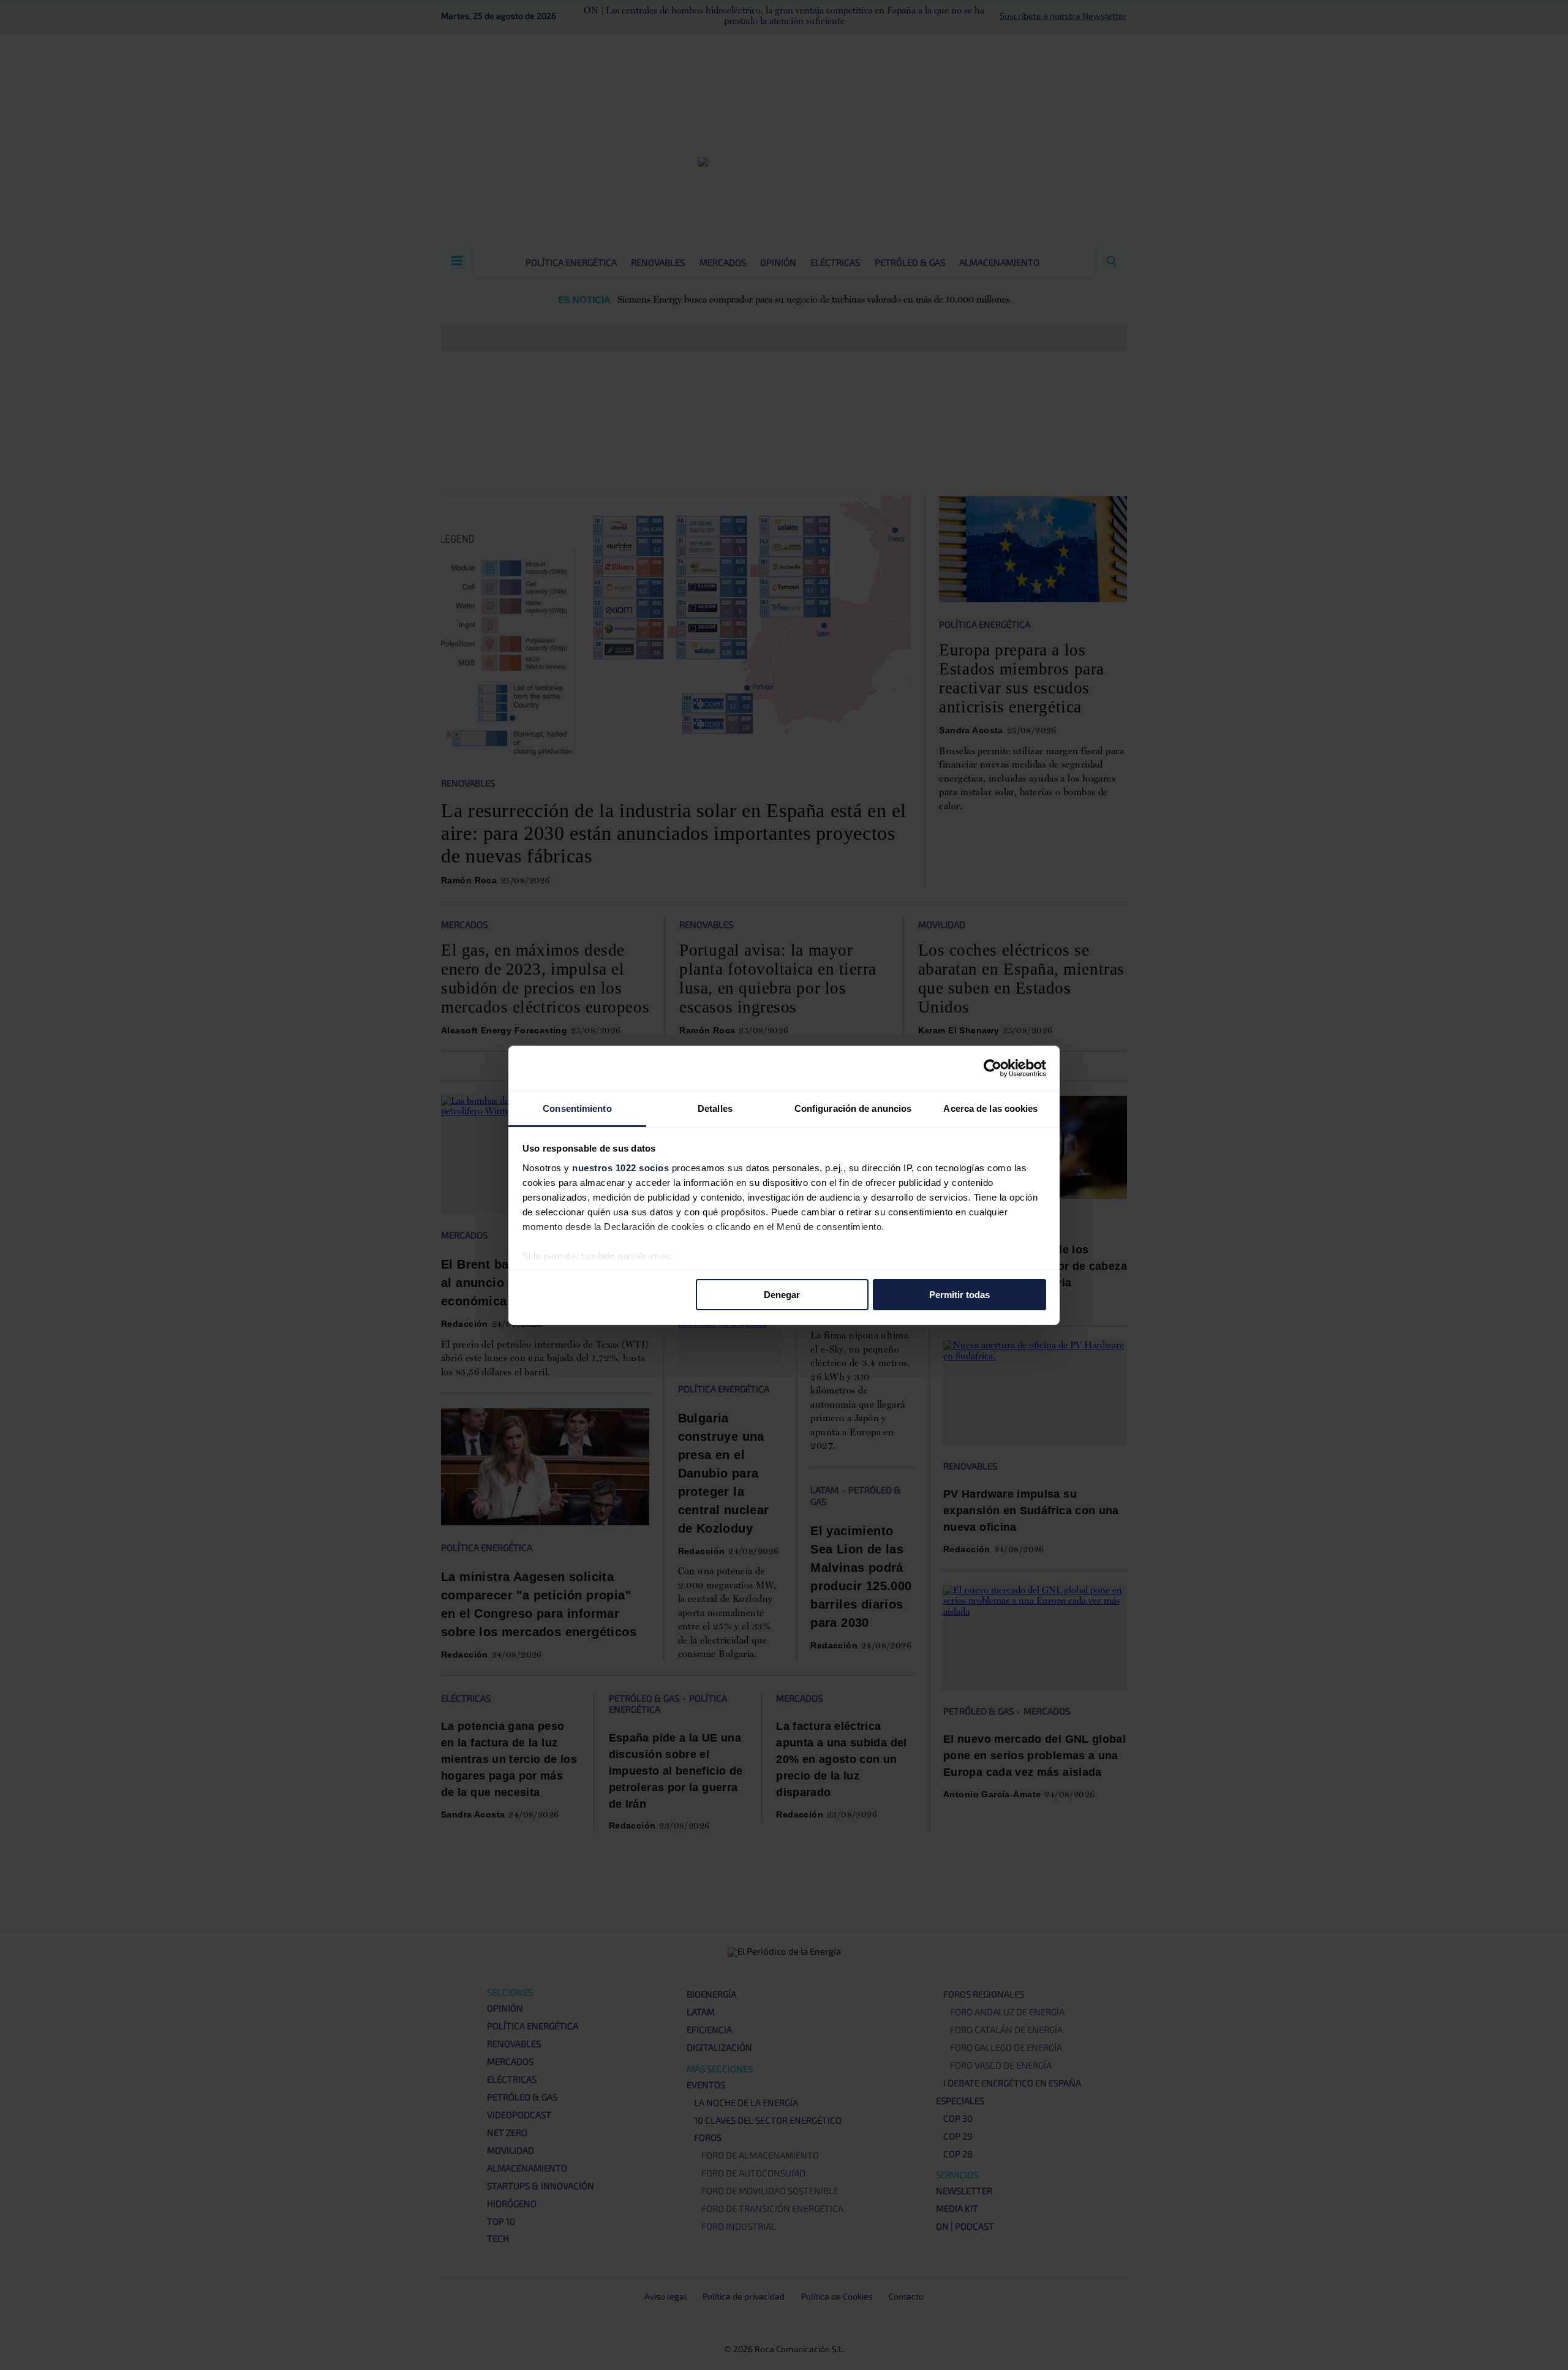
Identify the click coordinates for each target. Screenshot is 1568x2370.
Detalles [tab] (715, 1108)
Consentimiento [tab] (577, 1108)
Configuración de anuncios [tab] (853, 1108)
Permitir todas (959, 1295)
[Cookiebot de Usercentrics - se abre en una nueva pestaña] (993, 1068)
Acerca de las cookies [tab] (990, 1108)
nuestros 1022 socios (620, 1167)
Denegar (782, 1295)
